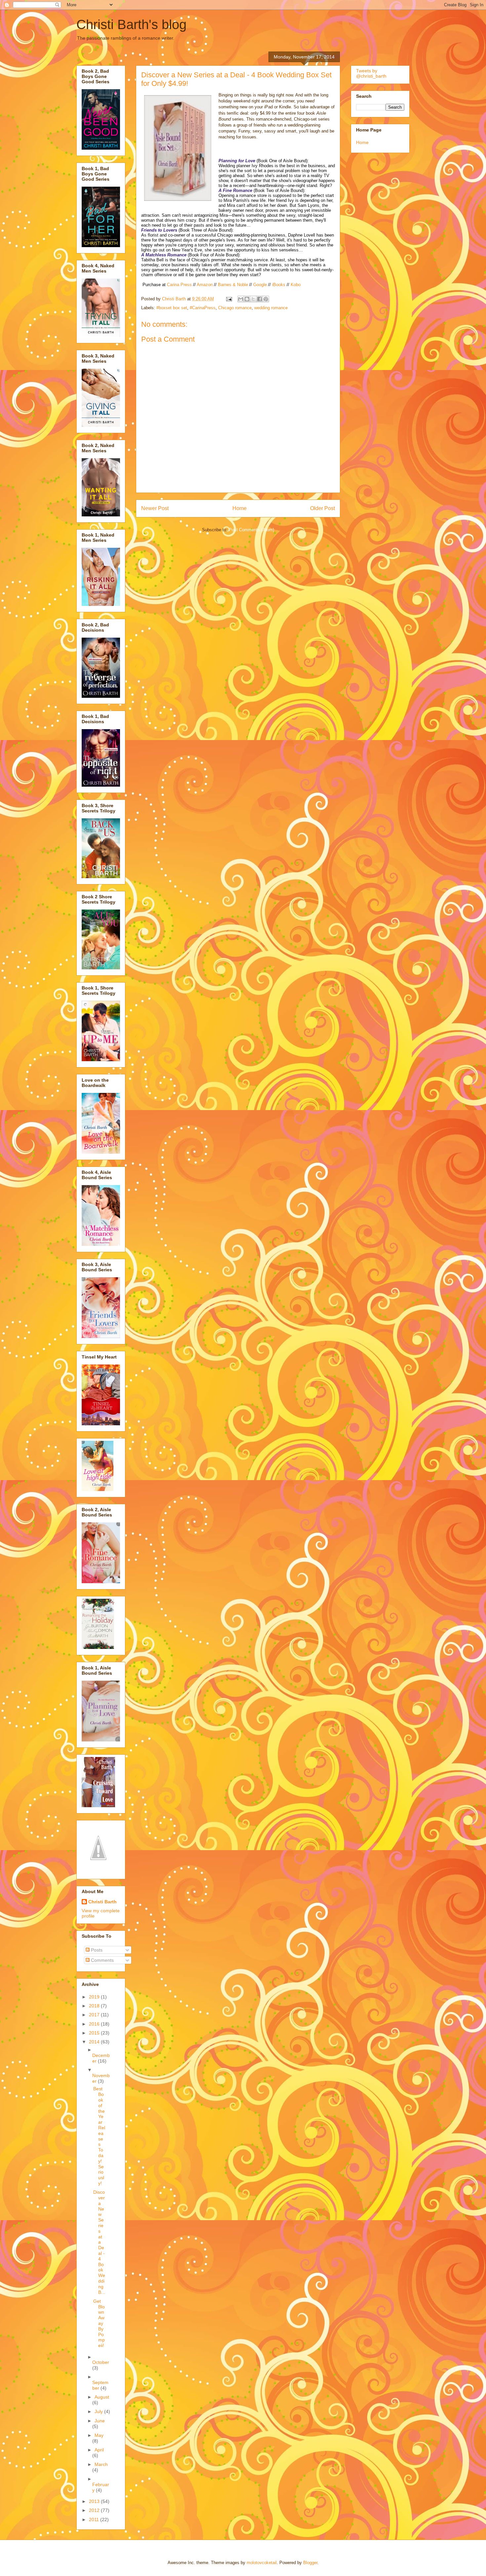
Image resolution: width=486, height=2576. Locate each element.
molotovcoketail (262, 2563)
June (100, 2421)
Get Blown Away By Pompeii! (99, 2323)
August (102, 2397)
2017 (95, 2015)
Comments (102, 1960)
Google (260, 285)
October (101, 2362)
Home (240, 508)
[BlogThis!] (247, 299)
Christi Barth (102, 1902)
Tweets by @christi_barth (371, 73)
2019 (95, 1997)
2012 (95, 2510)
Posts (96, 1950)
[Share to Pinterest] (266, 299)
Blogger (310, 2563)
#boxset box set (172, 308)
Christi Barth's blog (131, 24)
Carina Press (179, 285)
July (99, 2411)
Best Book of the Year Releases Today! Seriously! (99, 2136)
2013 (95, 2501)
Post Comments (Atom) (251, 530)
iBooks (279, 285)
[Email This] (241, 299)
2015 (95, 2033)
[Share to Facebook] (260, 299)
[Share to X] (253, 299)
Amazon (205, 285)
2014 (95, 2042)
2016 (95, 2024)
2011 (95, 2520)
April (99, 2450)
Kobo (296, 285)
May (99, 2435)
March (101, 2464)
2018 (95, 2006)
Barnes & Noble (233, 285)
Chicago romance (235, 308)
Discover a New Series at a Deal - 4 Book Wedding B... (99, 2242)
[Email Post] (229, 299)
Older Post (323, 508)
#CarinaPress (203, 308)
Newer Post (155, 508)
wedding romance (271, 308)
